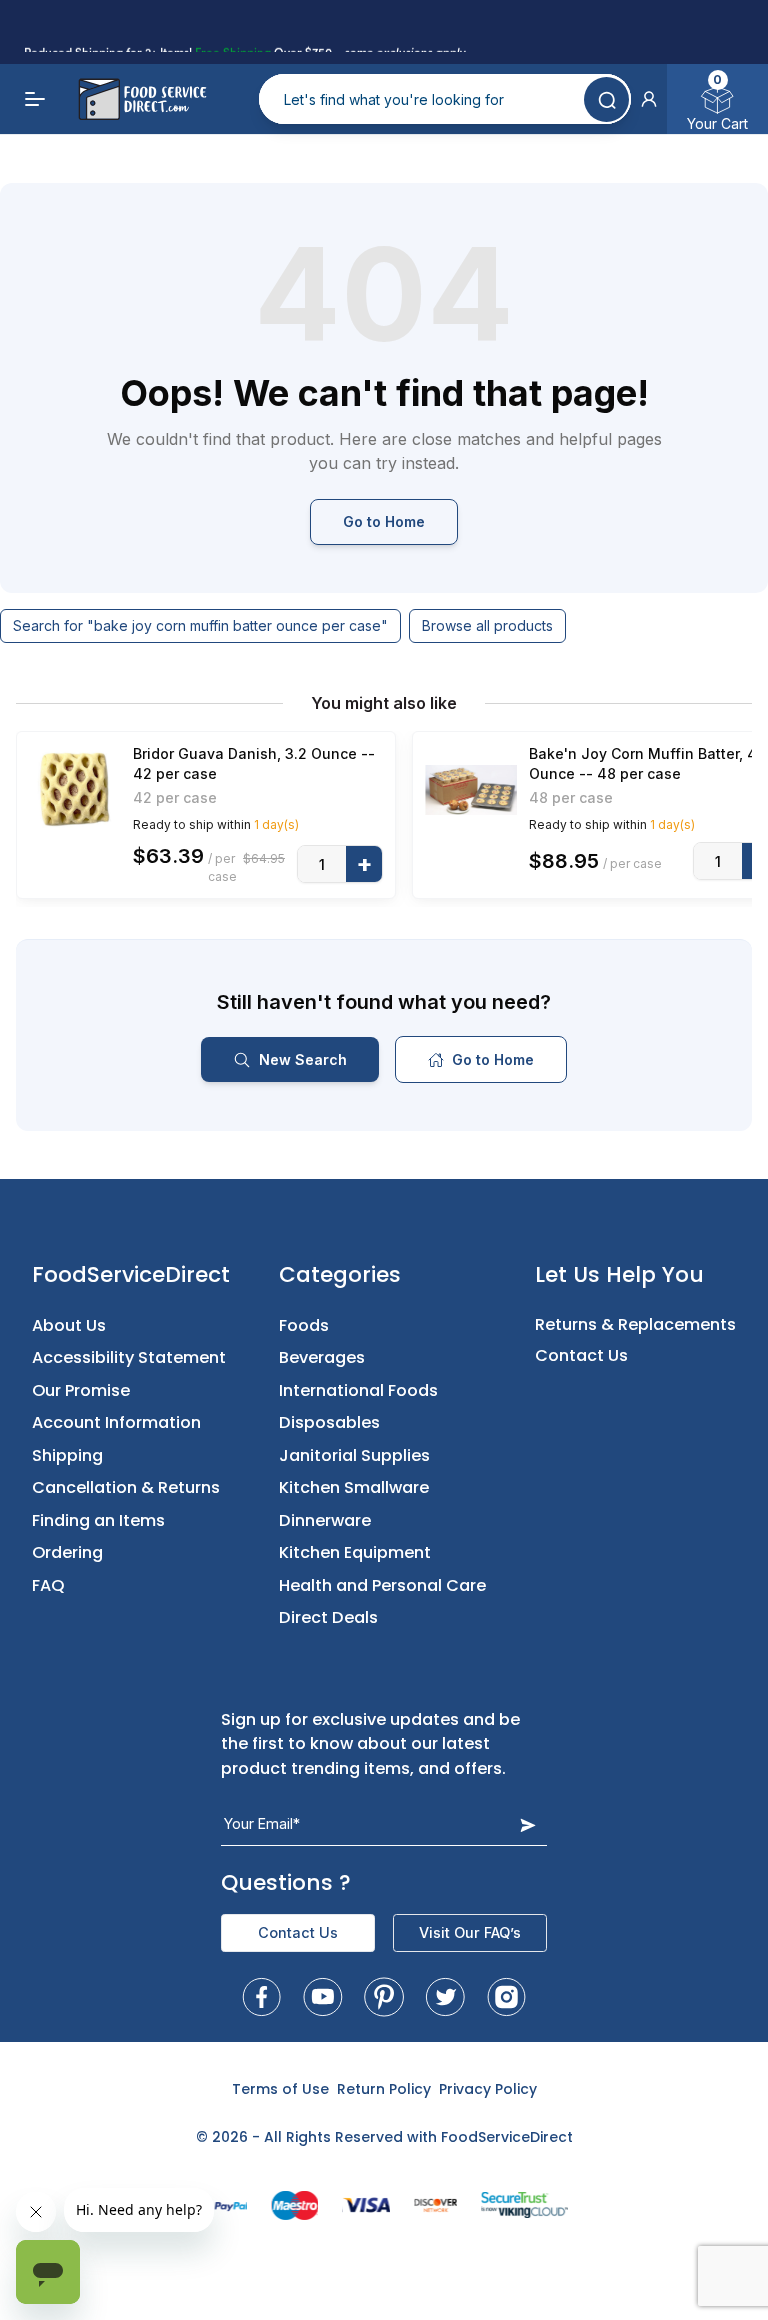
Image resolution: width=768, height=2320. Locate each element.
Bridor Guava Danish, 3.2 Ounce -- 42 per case (254, 763)
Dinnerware (325, 1520)
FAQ (48, 1585)
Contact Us (581, 1355)
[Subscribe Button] (528, 1824)
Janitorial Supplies (354, 1455)
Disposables (329, 1422)
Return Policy (384, 2089)
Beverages (322, 1357)
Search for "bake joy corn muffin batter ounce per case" (200, 625)
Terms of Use (280, 2089)
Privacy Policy (488, 2089)
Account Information (116, 1422)
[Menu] (36, 99)
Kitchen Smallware (354, 1487)
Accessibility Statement (129, 1357)
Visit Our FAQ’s (470, 1932)
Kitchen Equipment (355, 1552)
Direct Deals (328, 1617)
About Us (69, 1325)
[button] (649, 99)
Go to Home (384, 521)
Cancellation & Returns (126, 1487)
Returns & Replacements (635, 1324)
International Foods (358, 1390)
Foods (304, 1325)
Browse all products (487, 625)
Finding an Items (98, 1520)
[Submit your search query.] (606, 99)
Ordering (67, 1552)
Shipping (67, 1455)
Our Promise (81, 1390)
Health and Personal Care (382, 1585)
